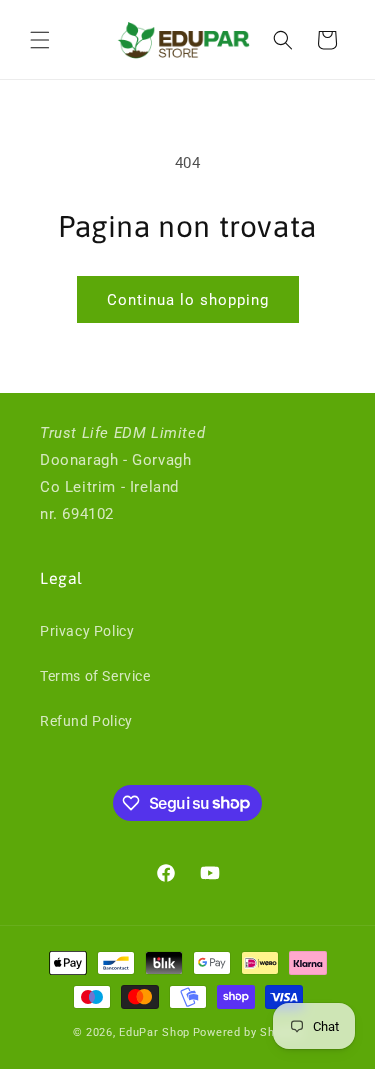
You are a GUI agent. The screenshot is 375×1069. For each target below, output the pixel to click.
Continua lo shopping (188, 300)
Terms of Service (95, 676)
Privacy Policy (87, 631)
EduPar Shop (154, 1032)
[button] (40, 40)
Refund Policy (86, 721)
